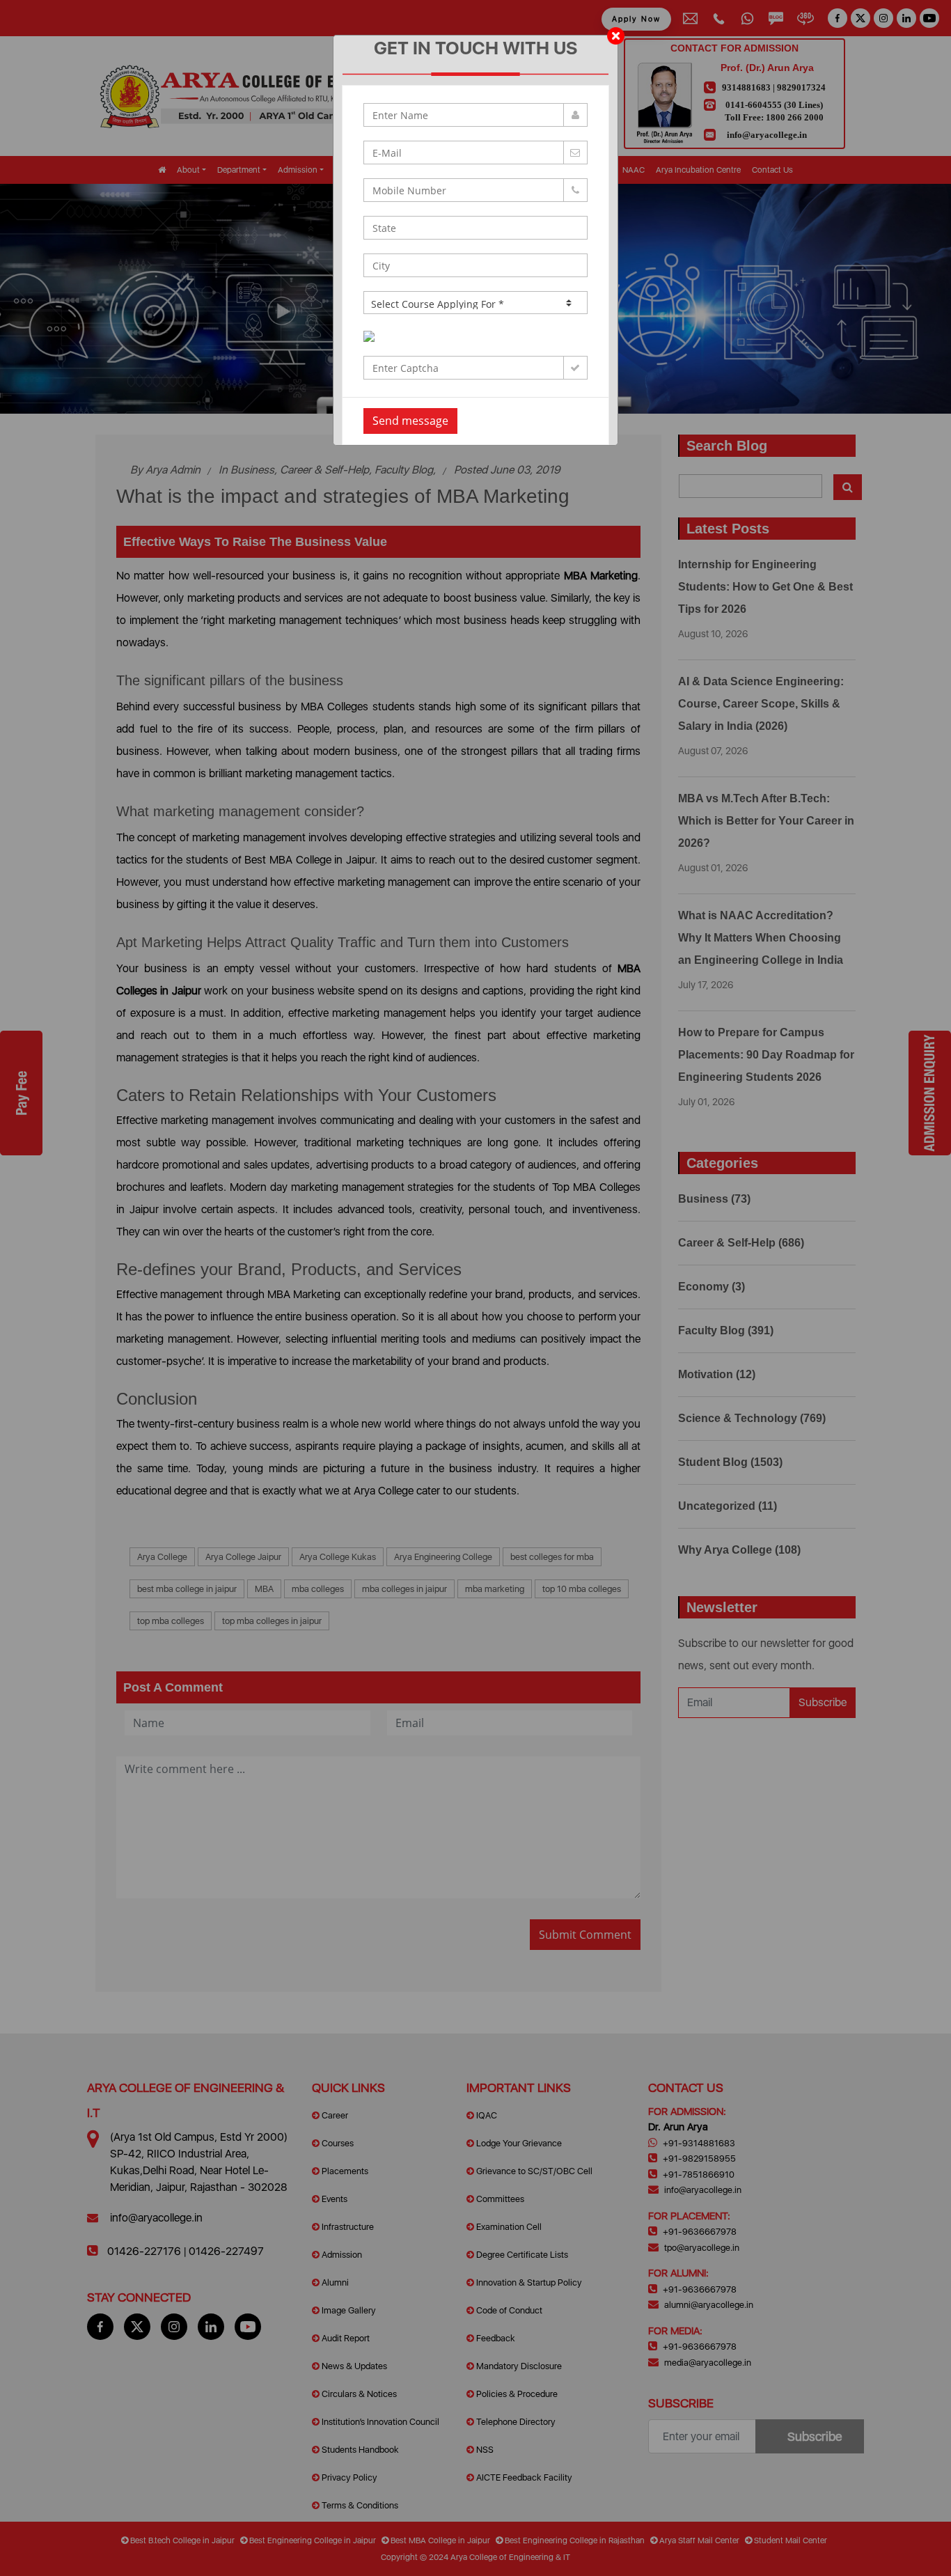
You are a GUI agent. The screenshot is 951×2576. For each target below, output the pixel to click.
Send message (410, 421)
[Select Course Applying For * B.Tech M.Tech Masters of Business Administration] (475, 303)
